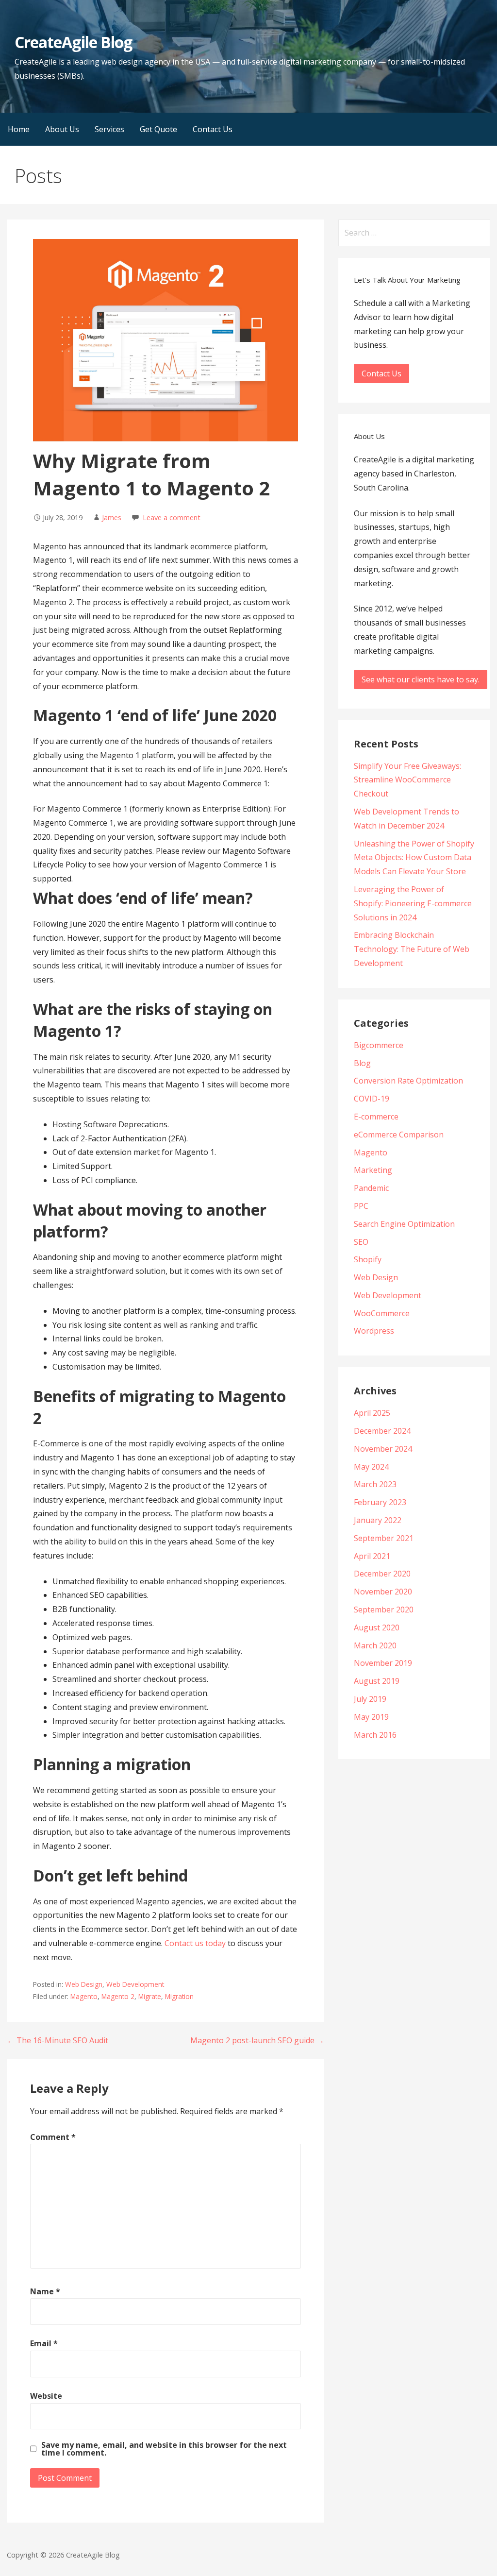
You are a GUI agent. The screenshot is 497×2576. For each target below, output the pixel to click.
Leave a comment (172, 517)
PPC (361, 1206)
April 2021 (372, 1556)
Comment (53, 2137)
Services (109, 129)
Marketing (373, 1170)
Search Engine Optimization (404, 1224)
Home (19, 129)
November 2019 (383, 1663)
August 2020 (377, 1627)
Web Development (135, 1984)
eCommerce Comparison (399, 1135)
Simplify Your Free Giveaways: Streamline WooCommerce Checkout (407, 780)
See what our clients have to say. (421, 679)
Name (45, 2291)
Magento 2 (118, 1996)
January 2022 (378, 1520)
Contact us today (195, 1943)
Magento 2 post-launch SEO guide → (257, 2040)
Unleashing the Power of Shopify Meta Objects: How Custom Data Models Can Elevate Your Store (414, 858)
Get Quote (158, 129)
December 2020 (382, 1574)
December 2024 (382, 1431)
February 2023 (380, 1502)
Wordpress (374, 1331)
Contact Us (213, 129)
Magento (84, 1996)
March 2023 (375, 1484)
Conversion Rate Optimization (408, 1081)
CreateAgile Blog (73, 42)
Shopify (368, 1259)
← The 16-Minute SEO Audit (58, 2040)
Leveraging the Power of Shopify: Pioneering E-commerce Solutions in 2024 (413, 903)
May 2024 (371, 1467)
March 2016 (375, 1735)
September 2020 (384, 1610)
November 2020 (383, 1592)
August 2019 (377, 1681)
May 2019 (371, 1717)
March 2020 (375, 1645)
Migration (179, 1996)
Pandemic (371, 1188)
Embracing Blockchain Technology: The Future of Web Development (412, 949)
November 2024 (383, 1449)
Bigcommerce (379, 1045)
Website (46, 2396)
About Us (62, 129)
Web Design (84, 1984)
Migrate (150, 1996)
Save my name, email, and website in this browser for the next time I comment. (164, 2449)
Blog (362, 1063)
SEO (361, 1242)
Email (44, 2343)
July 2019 (370, 1699)
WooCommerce (382, 1313)
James (112, 517)
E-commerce (376, 1117)
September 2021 (384, 1538)
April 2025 (372, 1413)
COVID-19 (372, 1099)
